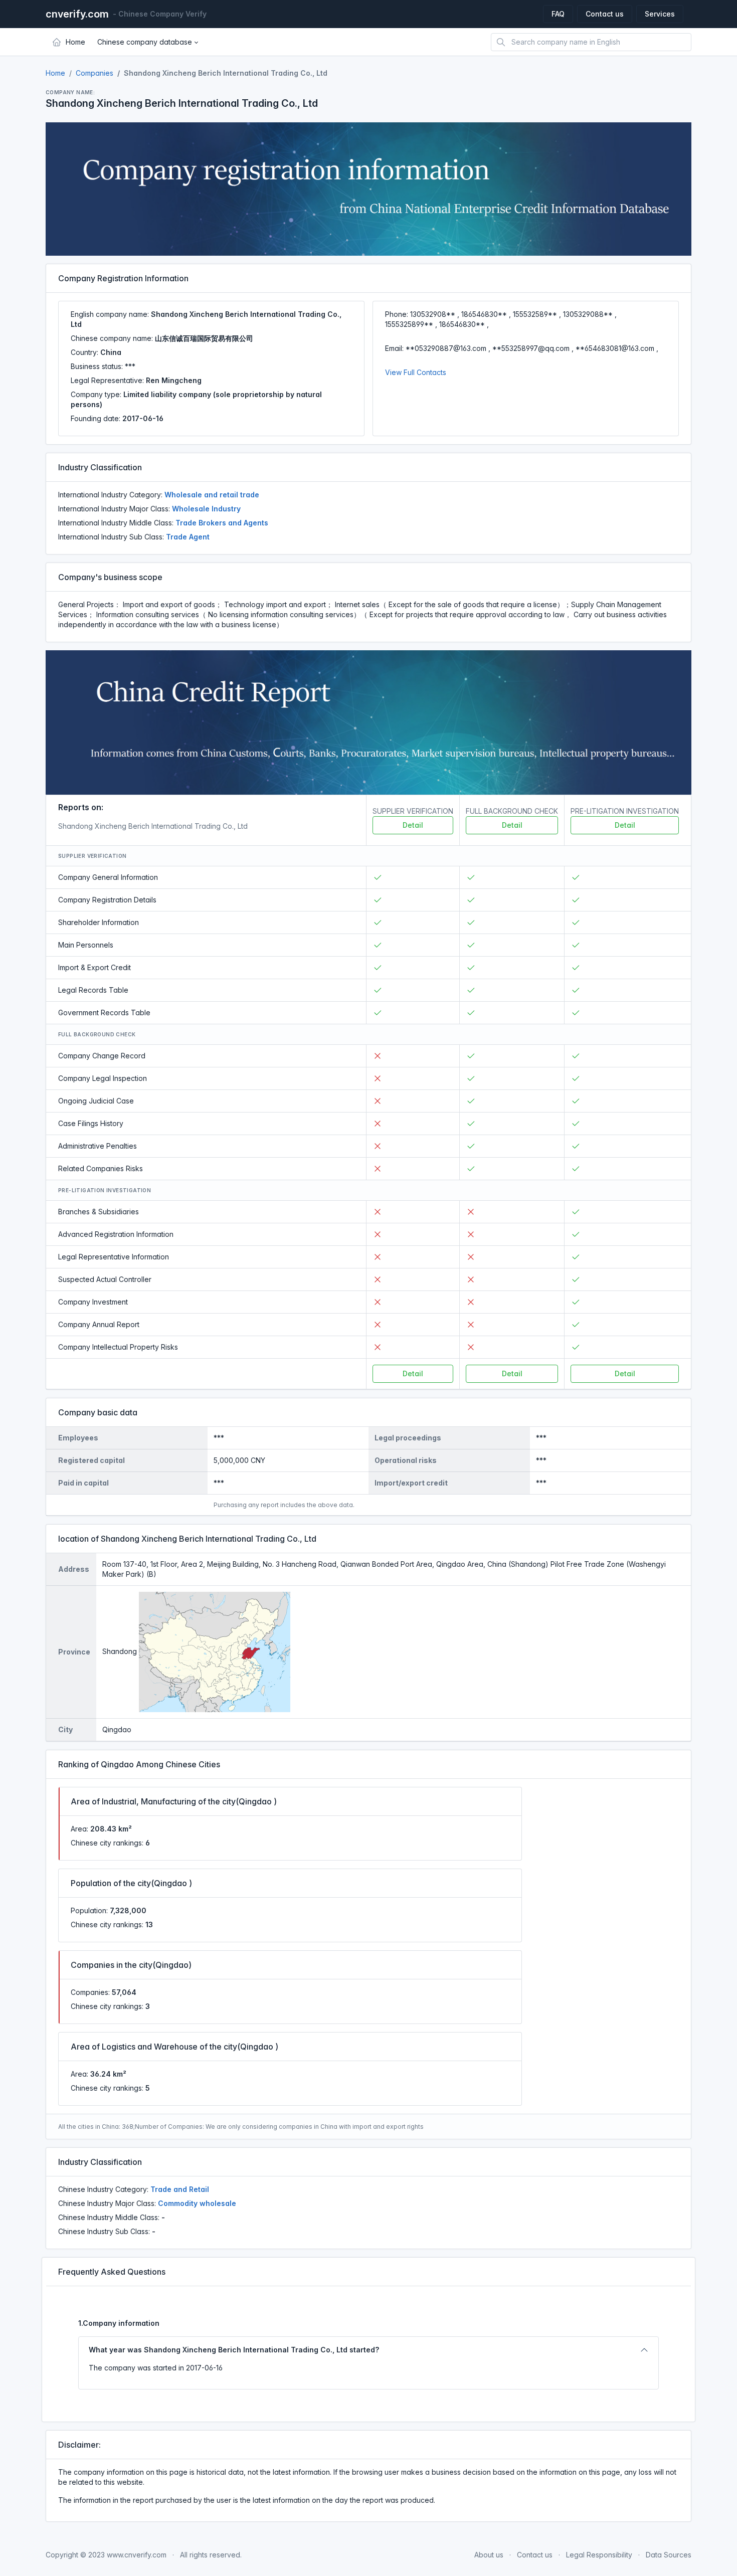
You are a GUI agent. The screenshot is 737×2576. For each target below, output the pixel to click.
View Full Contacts (416, 372)
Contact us (605, 14)
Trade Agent (188, 537)
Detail (413, 825)
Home (55, 73)
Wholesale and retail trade (212, 495)
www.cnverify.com (137, 2555)
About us (489, 2555)
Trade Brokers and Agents (222, 523)
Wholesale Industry (206, 509)
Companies (95, 73)
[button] (148, 42)
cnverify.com (77, 14)
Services (660, 14)
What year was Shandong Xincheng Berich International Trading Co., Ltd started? (234, 2350)
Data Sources (669, 2555)
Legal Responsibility (599, 2555)
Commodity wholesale (197, 2203)
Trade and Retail (180, 2189)
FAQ (558, 14)
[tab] (368, 2350)
